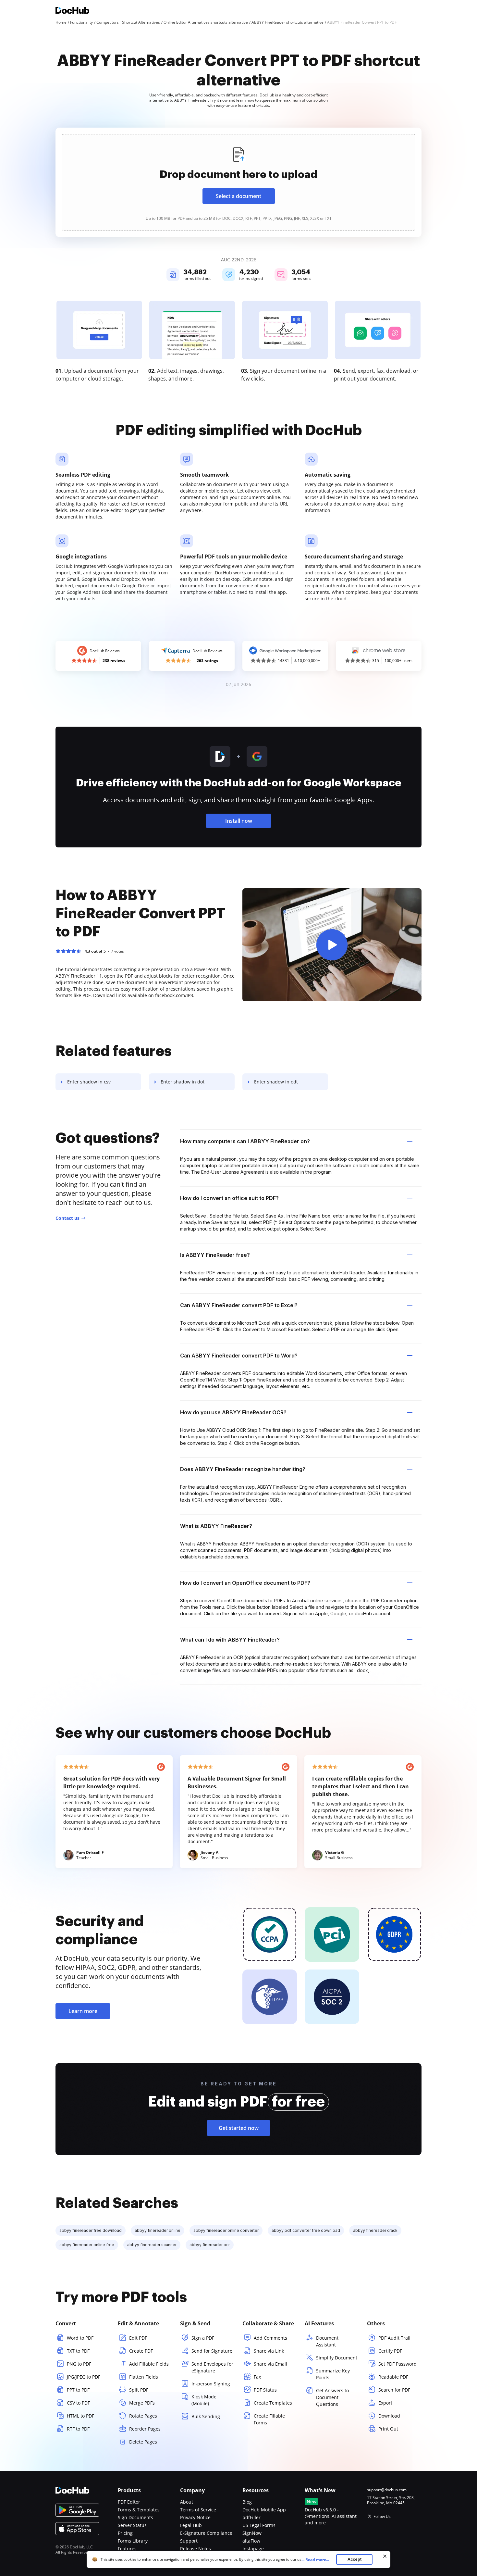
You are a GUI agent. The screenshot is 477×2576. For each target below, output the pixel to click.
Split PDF (139, 2390)
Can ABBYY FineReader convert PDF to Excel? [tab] (239, 1305)
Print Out (388, 2429)
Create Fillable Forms (269, 2419)
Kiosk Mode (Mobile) (204, 2400)
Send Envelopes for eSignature (212, 2367)
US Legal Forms (259, 2525)
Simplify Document (337, 2358)
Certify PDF (390, 2351)
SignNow (252, 2533)
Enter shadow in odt (276, 1082)
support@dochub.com (387, 2490)
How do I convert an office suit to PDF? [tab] (229, 1198)
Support (189, 2541)
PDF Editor (129, 2502)
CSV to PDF (78, 2403)
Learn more (83, 2011)
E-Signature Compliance (206, 2533)
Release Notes (196, 2549)
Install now (239, 821)
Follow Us (382, 2516)
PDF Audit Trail (394, 2338)
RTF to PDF (78, 2429)
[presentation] (238, 182)
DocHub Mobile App (264, 2510)
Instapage (253, 2549)
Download (389, 2416)
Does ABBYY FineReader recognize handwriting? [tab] (243, 1469)
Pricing (125, 2533)
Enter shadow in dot (183, 1082)
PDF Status (265, 2390)
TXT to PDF (78, 2351)
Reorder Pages (145, 2429)
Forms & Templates (139, 2510)
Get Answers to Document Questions (332, 2397)
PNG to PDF (79, 2364)
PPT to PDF (78, 2390)
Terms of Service (198, 2510)
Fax (257, 2377)
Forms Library (133, 2541)
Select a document (238, 196)
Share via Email (270, 2364)
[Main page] (72, 11)
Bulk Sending (206, 2416)
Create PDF (141, 2351)
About (187, 2502)
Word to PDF (80, 2338)
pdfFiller (251, 2517)
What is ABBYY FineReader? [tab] (216, 1526)
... (315, 2560)
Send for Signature (212, 2351)
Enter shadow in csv (89, 1082)
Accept (355, 2559)
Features (127, 2549)
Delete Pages (143, 2442)
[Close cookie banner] (385, 2556)
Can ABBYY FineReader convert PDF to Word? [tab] (239, 1356)
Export (385, 2403)
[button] (332, 945)
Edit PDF (138, 2338)
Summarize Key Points (333, 2374)
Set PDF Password (397, 2364)
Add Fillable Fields (149, 2364)
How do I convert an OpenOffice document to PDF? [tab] (245, 1583)
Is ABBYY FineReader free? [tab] (215, 1255)
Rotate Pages (143, 2416)
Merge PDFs (142, 2403)
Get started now (239, 2128)
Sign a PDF (203, 2338)
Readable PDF (393, 2377)
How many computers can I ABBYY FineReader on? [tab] (245, 1141)
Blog (247, 2502)
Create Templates (273, 2403)
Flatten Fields (144, 2377)
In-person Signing (211, 2384)
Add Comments (270, 2338)
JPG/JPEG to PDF (84, 2377)
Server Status (132, 2525)
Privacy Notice (195, 2517)
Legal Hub (191, 2525)
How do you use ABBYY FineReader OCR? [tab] (233, 1412)
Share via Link (269, 2351)
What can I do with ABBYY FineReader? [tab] (230, 1640)
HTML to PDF (80, 2416)
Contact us (67, 1218)
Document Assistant (327, 2341)
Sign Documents (135, 2517)
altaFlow (251, 2541)
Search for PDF (394, 2390)
